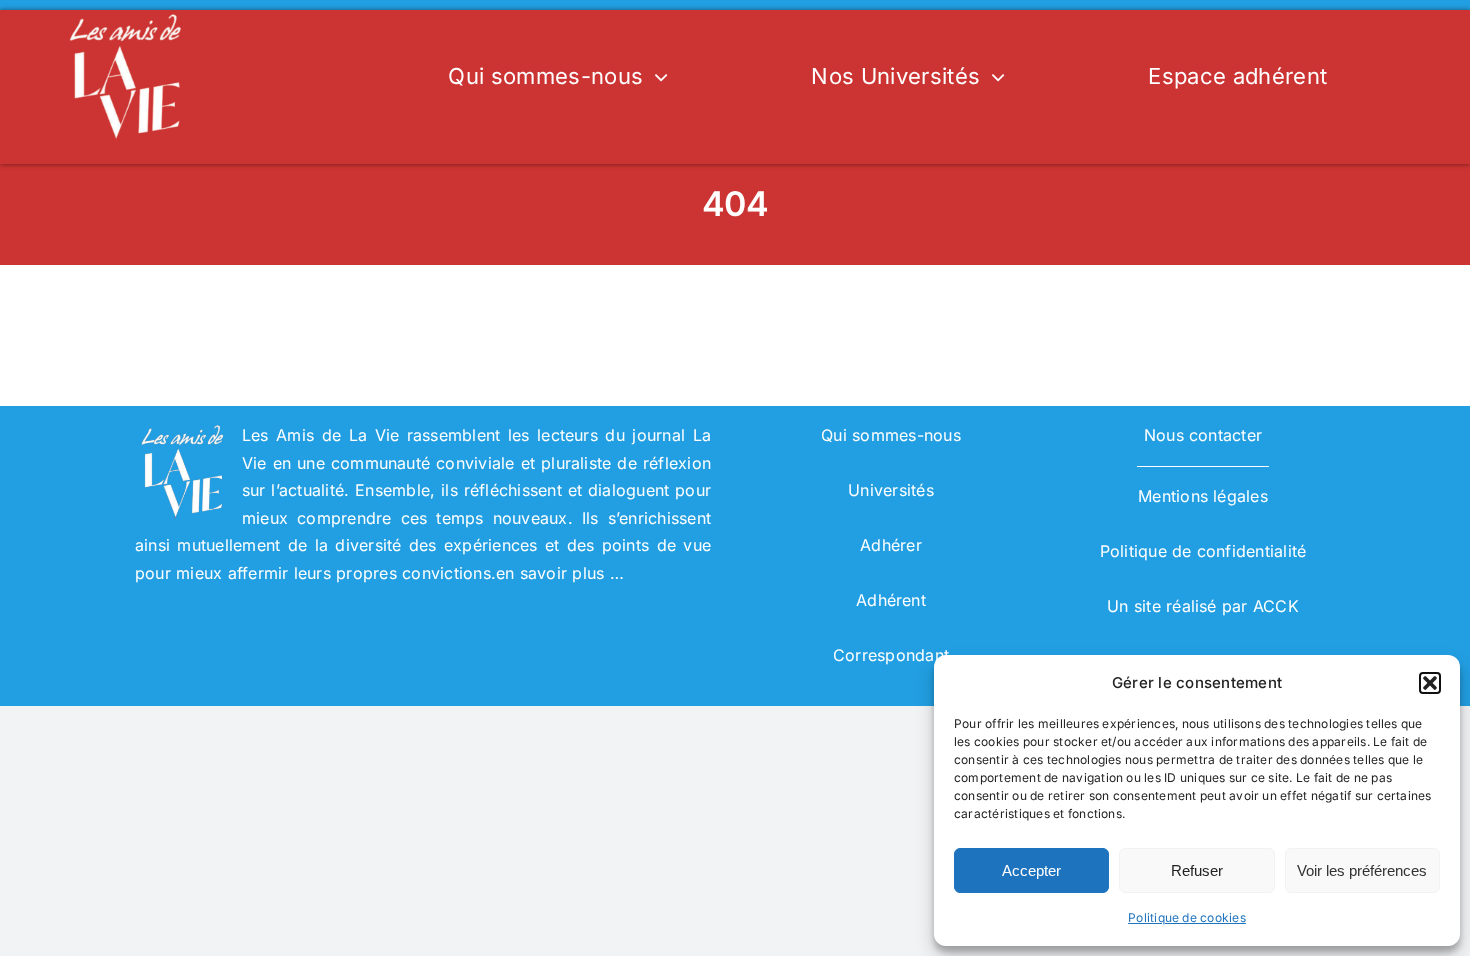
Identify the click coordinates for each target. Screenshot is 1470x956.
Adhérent (891, 600)
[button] (1430, 683)
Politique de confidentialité (1203, 551)
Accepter (1031, 870)
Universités (891, 490)
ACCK (1276, 606)
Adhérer (891, 545)
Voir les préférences (1362, 870)
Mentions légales (1203, 496)
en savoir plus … (560, 573)
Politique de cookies (1187, 917)
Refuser (1197, 870)
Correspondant (891, 655)
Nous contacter (1203, 435)
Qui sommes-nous (891, 435)
